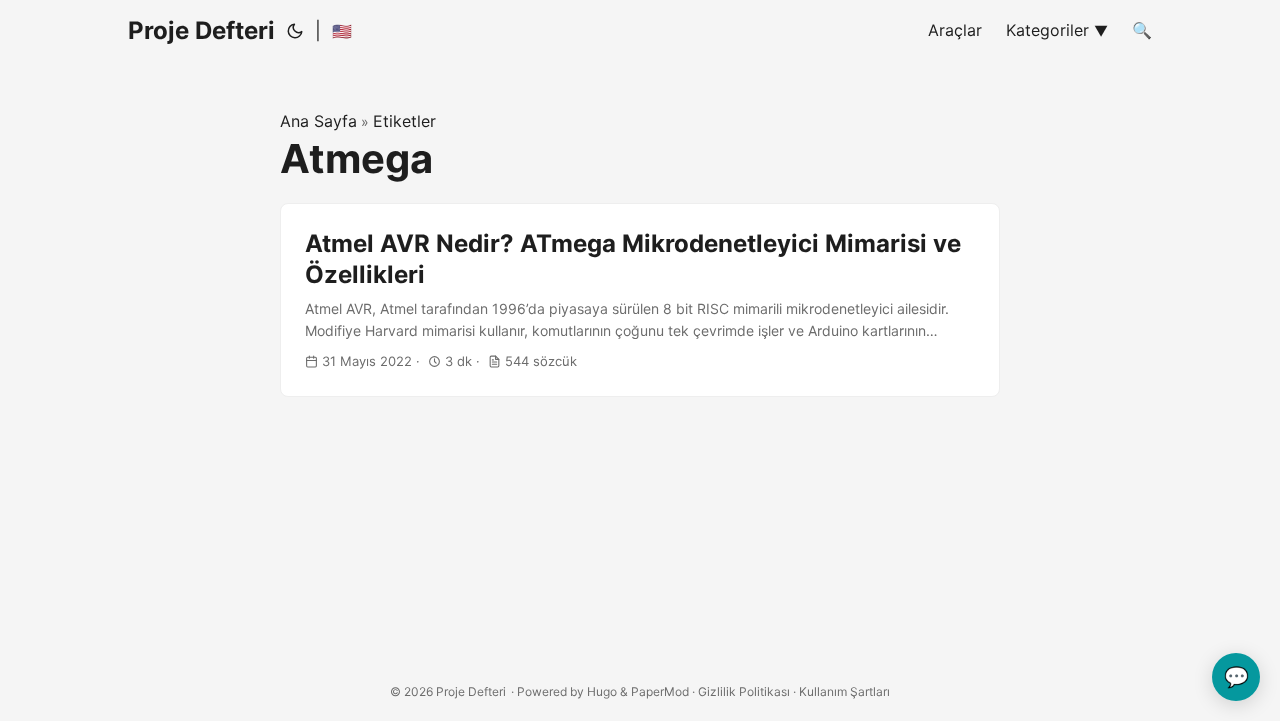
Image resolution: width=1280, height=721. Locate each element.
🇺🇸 (342, 31)
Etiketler (404, 121)
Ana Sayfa (318, 121)
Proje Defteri (201, 30)
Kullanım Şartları (844, 691)
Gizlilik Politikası (744, 691)
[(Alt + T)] (295, 31)
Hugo (602, 691)
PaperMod (660, 691)
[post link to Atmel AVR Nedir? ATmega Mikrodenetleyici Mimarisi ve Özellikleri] (640, 300)
